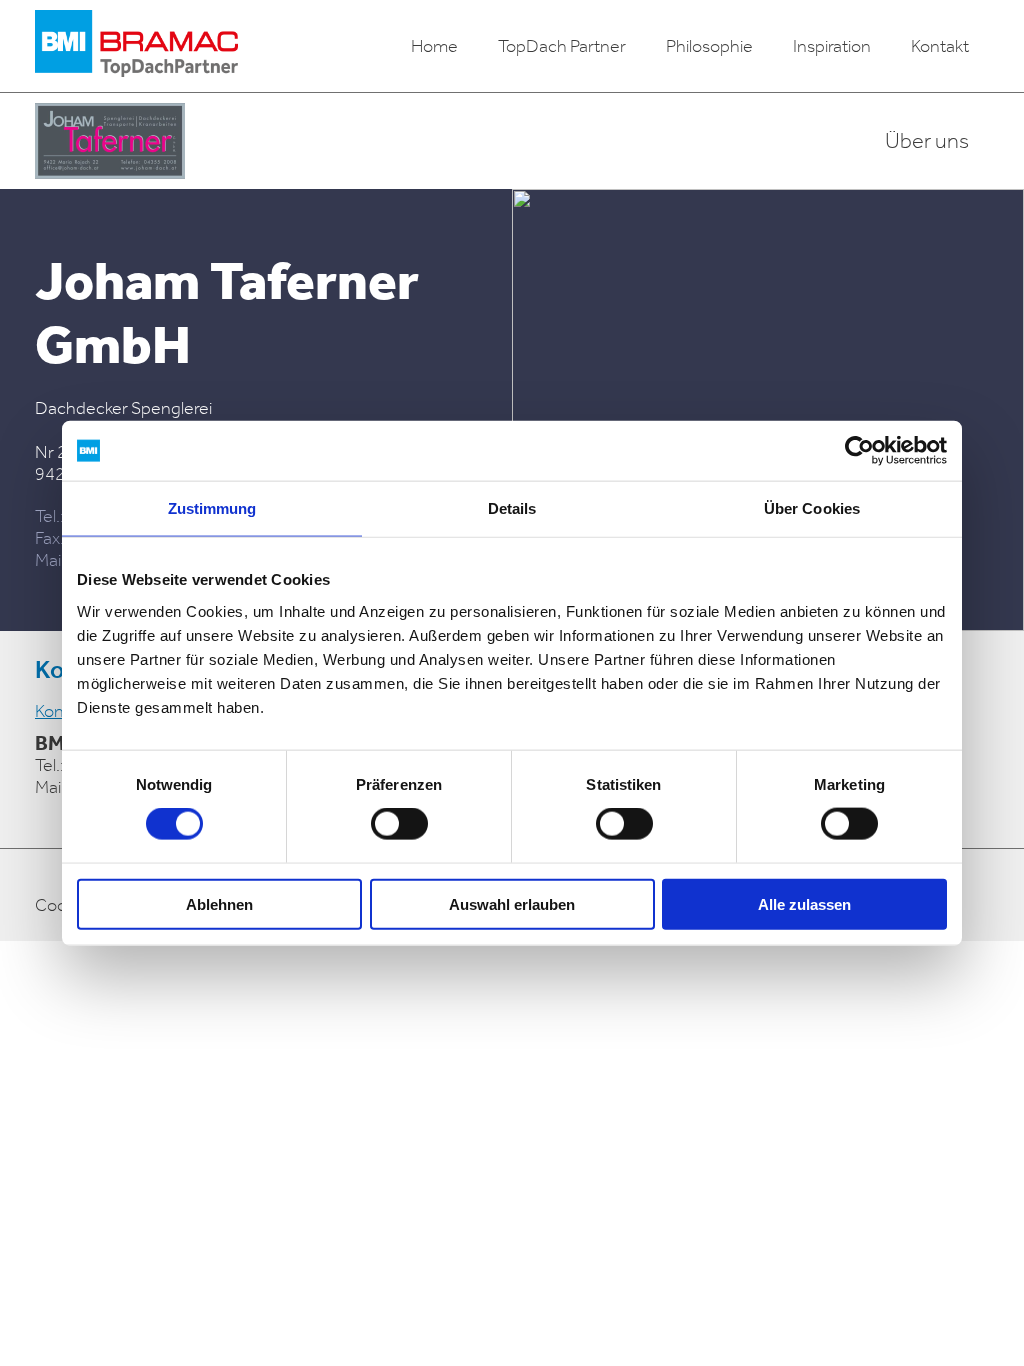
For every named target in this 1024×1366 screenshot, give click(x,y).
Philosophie (709, 46)
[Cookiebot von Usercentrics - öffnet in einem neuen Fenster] (859, 451)
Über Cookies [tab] (812, 508)
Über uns (927, 141)
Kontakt (940, 46)
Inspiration (832, 46)
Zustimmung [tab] (212, 508)
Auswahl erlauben (512, 903)
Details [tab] (512, 508)
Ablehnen (219, 903)
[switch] (399, 824)
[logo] (136, 46)
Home (434, 46)
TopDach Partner (562, 46)
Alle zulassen (804, 903)
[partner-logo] (110, 141)
